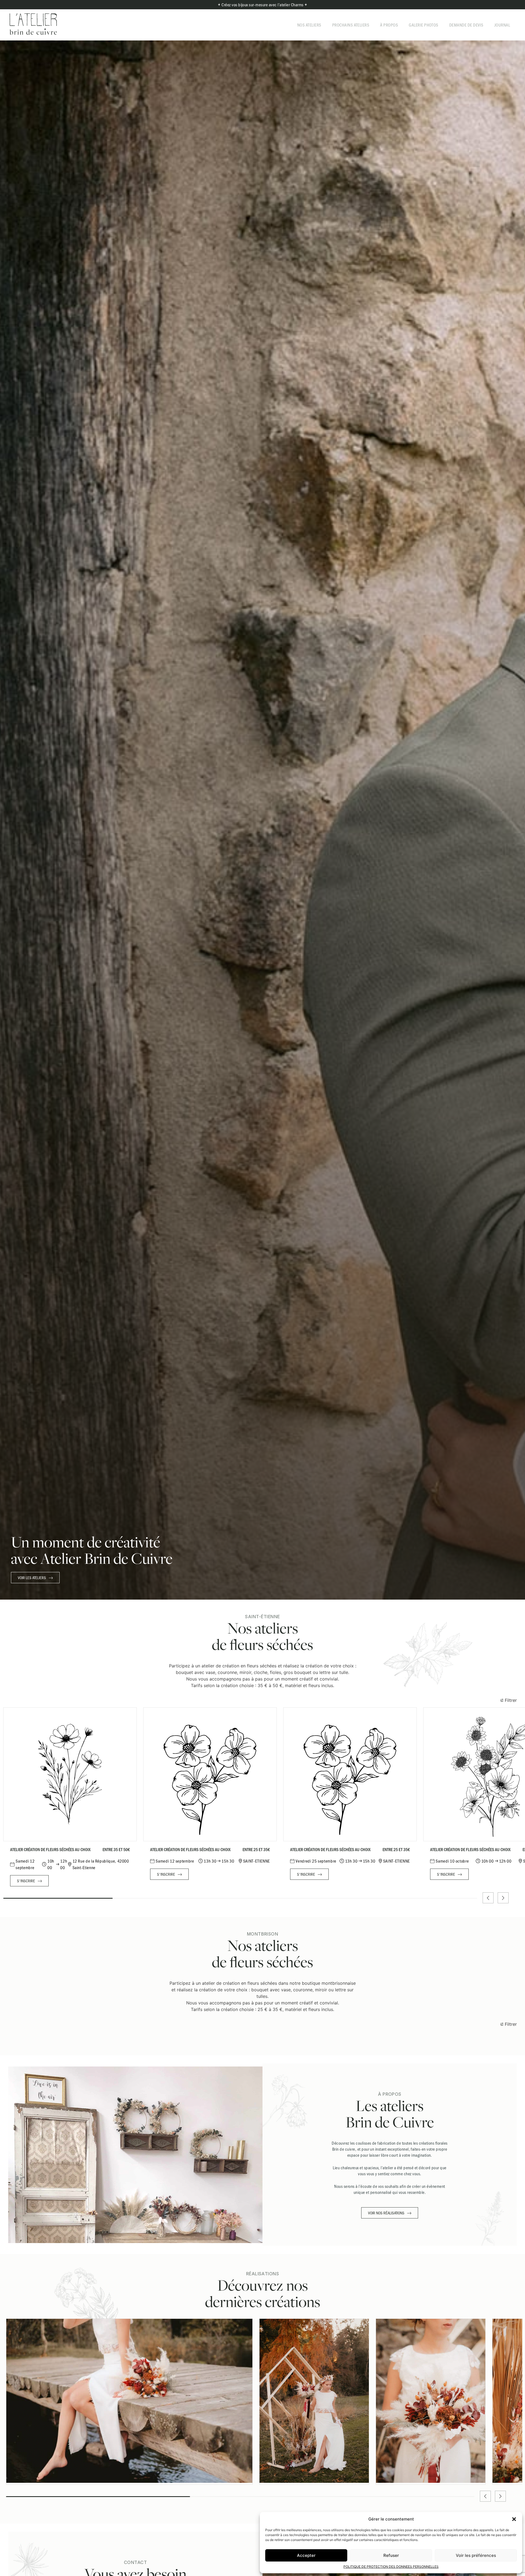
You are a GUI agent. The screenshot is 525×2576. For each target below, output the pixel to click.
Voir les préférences (476, 2555)
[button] (514, 2519)
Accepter (306, 2555)
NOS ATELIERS (309, 25)
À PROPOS (389, 25)
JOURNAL (502, 25)
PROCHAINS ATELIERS (351, 25)
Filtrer (510, 1700)
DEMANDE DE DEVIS (466, 25)
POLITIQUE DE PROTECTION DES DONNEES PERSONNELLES (391, 2567)
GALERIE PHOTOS (424, 25)
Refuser (391, 2555)
